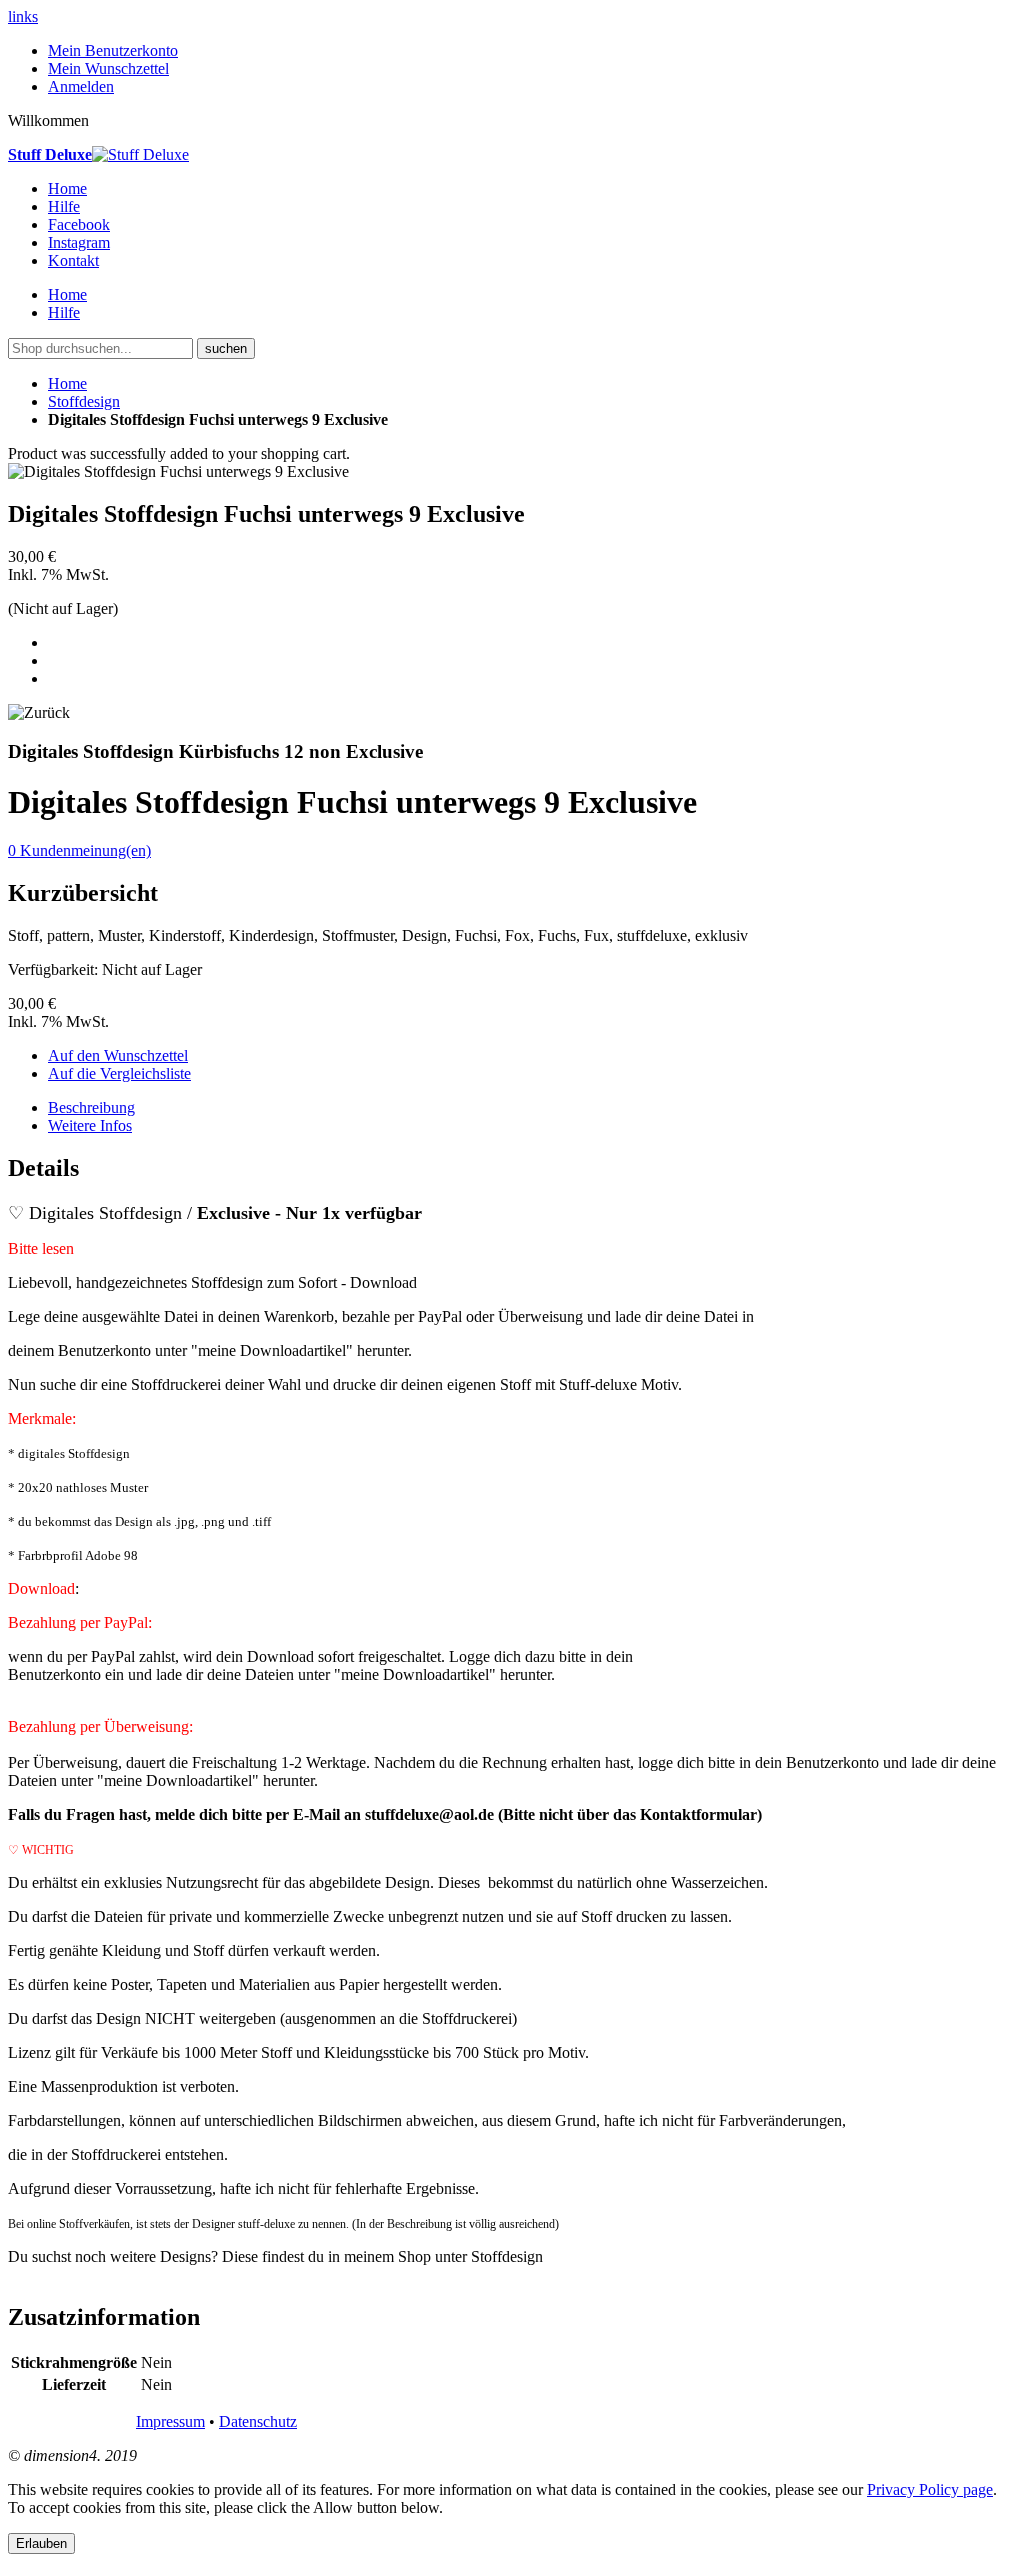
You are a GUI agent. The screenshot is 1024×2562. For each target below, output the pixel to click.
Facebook (79, 224)
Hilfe (64, 206)
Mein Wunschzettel (108, 68)
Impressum (170, 2421)
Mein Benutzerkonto (113, 50)
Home (67, 383)
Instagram (79, 242)
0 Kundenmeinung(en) (79, 850)
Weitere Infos (90, 1125)
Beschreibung (91, 1107)
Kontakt (73, 260)
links (23, 16)
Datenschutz (258, 2421)
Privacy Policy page (930, 2489)
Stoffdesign (84, 401)
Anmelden (81, 86)
